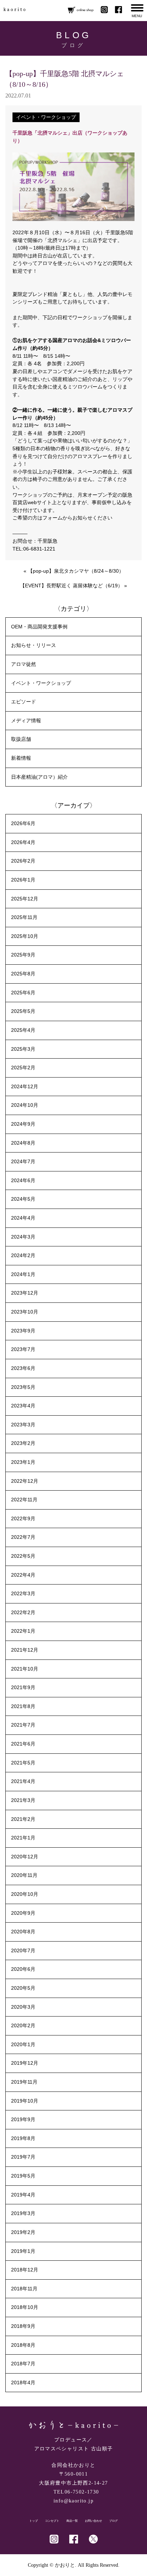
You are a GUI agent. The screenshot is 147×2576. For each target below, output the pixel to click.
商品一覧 (72, 2521)
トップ (34, 2521)
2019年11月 (24, 2082)
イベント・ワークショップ (46, 117)
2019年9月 (23, 2119)
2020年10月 (25, 1894)
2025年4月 (23, 1030)
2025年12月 (25, 899)
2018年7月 (23, 2364)
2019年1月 (23, 2251)
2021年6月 (23, 1744)
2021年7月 (23, 1725)
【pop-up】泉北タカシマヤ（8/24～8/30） (76, 571)
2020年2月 (23, 2025)
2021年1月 (23, 1838)
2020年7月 (23, 1950)
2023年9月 (23, 1331)
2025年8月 (23, 974)
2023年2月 (23, 1443)
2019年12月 (25, 2063)
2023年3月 (23, 1425)
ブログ (113, 2521)
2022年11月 (24, 1500)
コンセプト (52, 2521)
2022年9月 (23, 1518)
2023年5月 (23, 1387)
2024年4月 (23, 1218)
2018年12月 (25, 2270)
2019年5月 (23, 2176)
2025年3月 (23, 1049)
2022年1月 (23, 1631)
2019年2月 (23, 2232)
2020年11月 (24, 1875)
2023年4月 (23, 1406)
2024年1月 (23, 1274)
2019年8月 (23, 2138)
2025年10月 (25, 936)
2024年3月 (23, 1237)
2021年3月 (23, 1800)
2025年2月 (23, 1068)
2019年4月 (23, 2195)
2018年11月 (24, 2289)
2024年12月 (25, 1086)
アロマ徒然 (24, 664)
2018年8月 (23, 2345)
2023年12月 (25, 1293)
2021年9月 (23, 1687)
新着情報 (21, 758)
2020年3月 (23, 2007)
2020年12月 (25, 1857)
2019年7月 (23, 2157)
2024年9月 (23, 1124)
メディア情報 (26, 720)
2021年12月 (25, 1650)
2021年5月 (23, 1763)
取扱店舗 (21, 739)
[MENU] (137, 8)
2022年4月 (23, 1575)
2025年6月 (23, 993)
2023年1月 (23, 1462)
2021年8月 (23, 1706)
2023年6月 (23, 1368)
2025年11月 (24, 917)
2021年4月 (23, 1781)
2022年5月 (23, 1556)
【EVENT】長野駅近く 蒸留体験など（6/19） (71, 586)
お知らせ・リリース (34, 645)
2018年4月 (23, 2382)
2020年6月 (23, 1969)
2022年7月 (23, 1537)
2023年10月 (25, 1312)
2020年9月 (23, 1913)
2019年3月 (23, 2213)
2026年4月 (23, 842)
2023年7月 (23, 1349)
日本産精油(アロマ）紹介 (39, 777)
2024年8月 (23, 1143)
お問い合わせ (93, 2521)
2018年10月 (25, 2307)
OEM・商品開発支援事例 (39, 627)
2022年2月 (23, 1612)
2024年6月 (23, 1180)
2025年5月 (23, 1011)
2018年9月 (23, 2326)
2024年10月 (25, 1105)
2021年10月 (25, 1669)
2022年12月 (25, 1481)
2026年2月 (23, 861)
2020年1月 (23, 2044)
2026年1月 (23, 880)
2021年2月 (23, 1819)
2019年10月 (25, 2101)
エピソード (24, 702)
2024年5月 (23, 1199)
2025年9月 (23, 955)
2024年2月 (23, 1255)
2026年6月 (23, 823)
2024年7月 (23, 1161)
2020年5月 (23, 1988)
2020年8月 (23, 1932)
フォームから (57, 518)
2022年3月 (23, 1593)
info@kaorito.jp (73, 2501)
